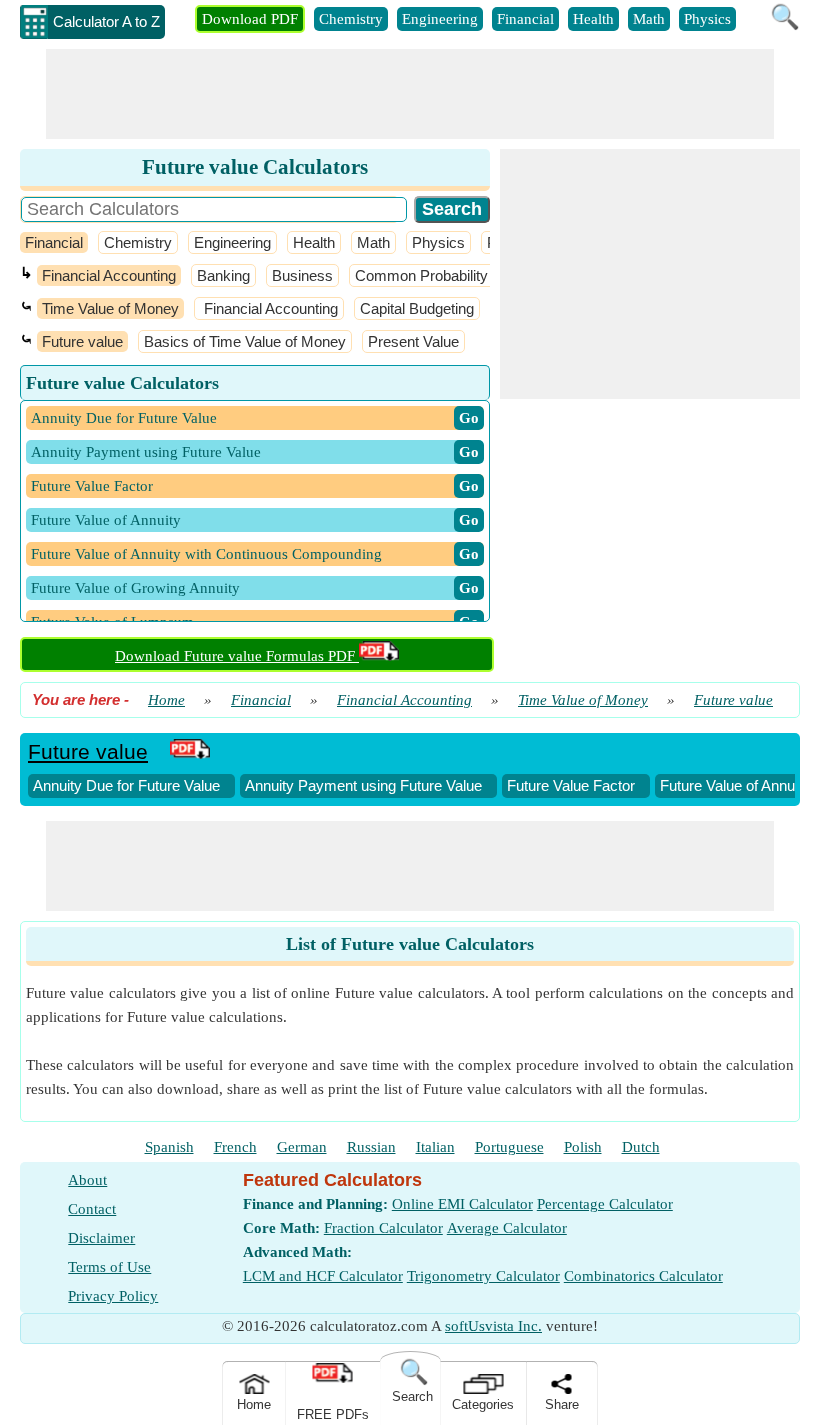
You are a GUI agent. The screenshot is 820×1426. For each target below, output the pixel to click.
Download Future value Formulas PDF (237, 656)
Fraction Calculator (383, 1228)
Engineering (440, 19)
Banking (223, 275)
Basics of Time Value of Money (245, 341)
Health (593, 19)
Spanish (169, 1147)
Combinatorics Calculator (643, 1276)
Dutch (641, 1147)
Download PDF (250, 19)
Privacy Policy (113, 1296)
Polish (583, 1147)
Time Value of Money (110, 308)
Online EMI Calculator (462, 1204)
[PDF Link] (190, 751)
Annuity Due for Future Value (126, 785)
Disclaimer (101, 1238)
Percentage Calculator (605, 1204)
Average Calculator (507, 1228)
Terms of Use (109, 1267)
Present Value (413, 341)
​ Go (469, 418)
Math (649, 19)
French (235, 1147)
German (302, 1147)
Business (302, 275)
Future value (82, 341)
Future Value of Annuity (735, 785)
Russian (371, 1147)
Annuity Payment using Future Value (363, 785)
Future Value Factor (571, 785)
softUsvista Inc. (493, 1326)
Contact (92, 1209)
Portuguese (509, 1147)
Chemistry (351, 19)
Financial (525, 19)
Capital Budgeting (417, 308)
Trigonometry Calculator (483, 1276)
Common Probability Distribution (462, 275)
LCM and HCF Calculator (323, 1276)
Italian (435, 1147)
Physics (707, 19)
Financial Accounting (109, 275)
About (87, 1180)
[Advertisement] (410, 94)
